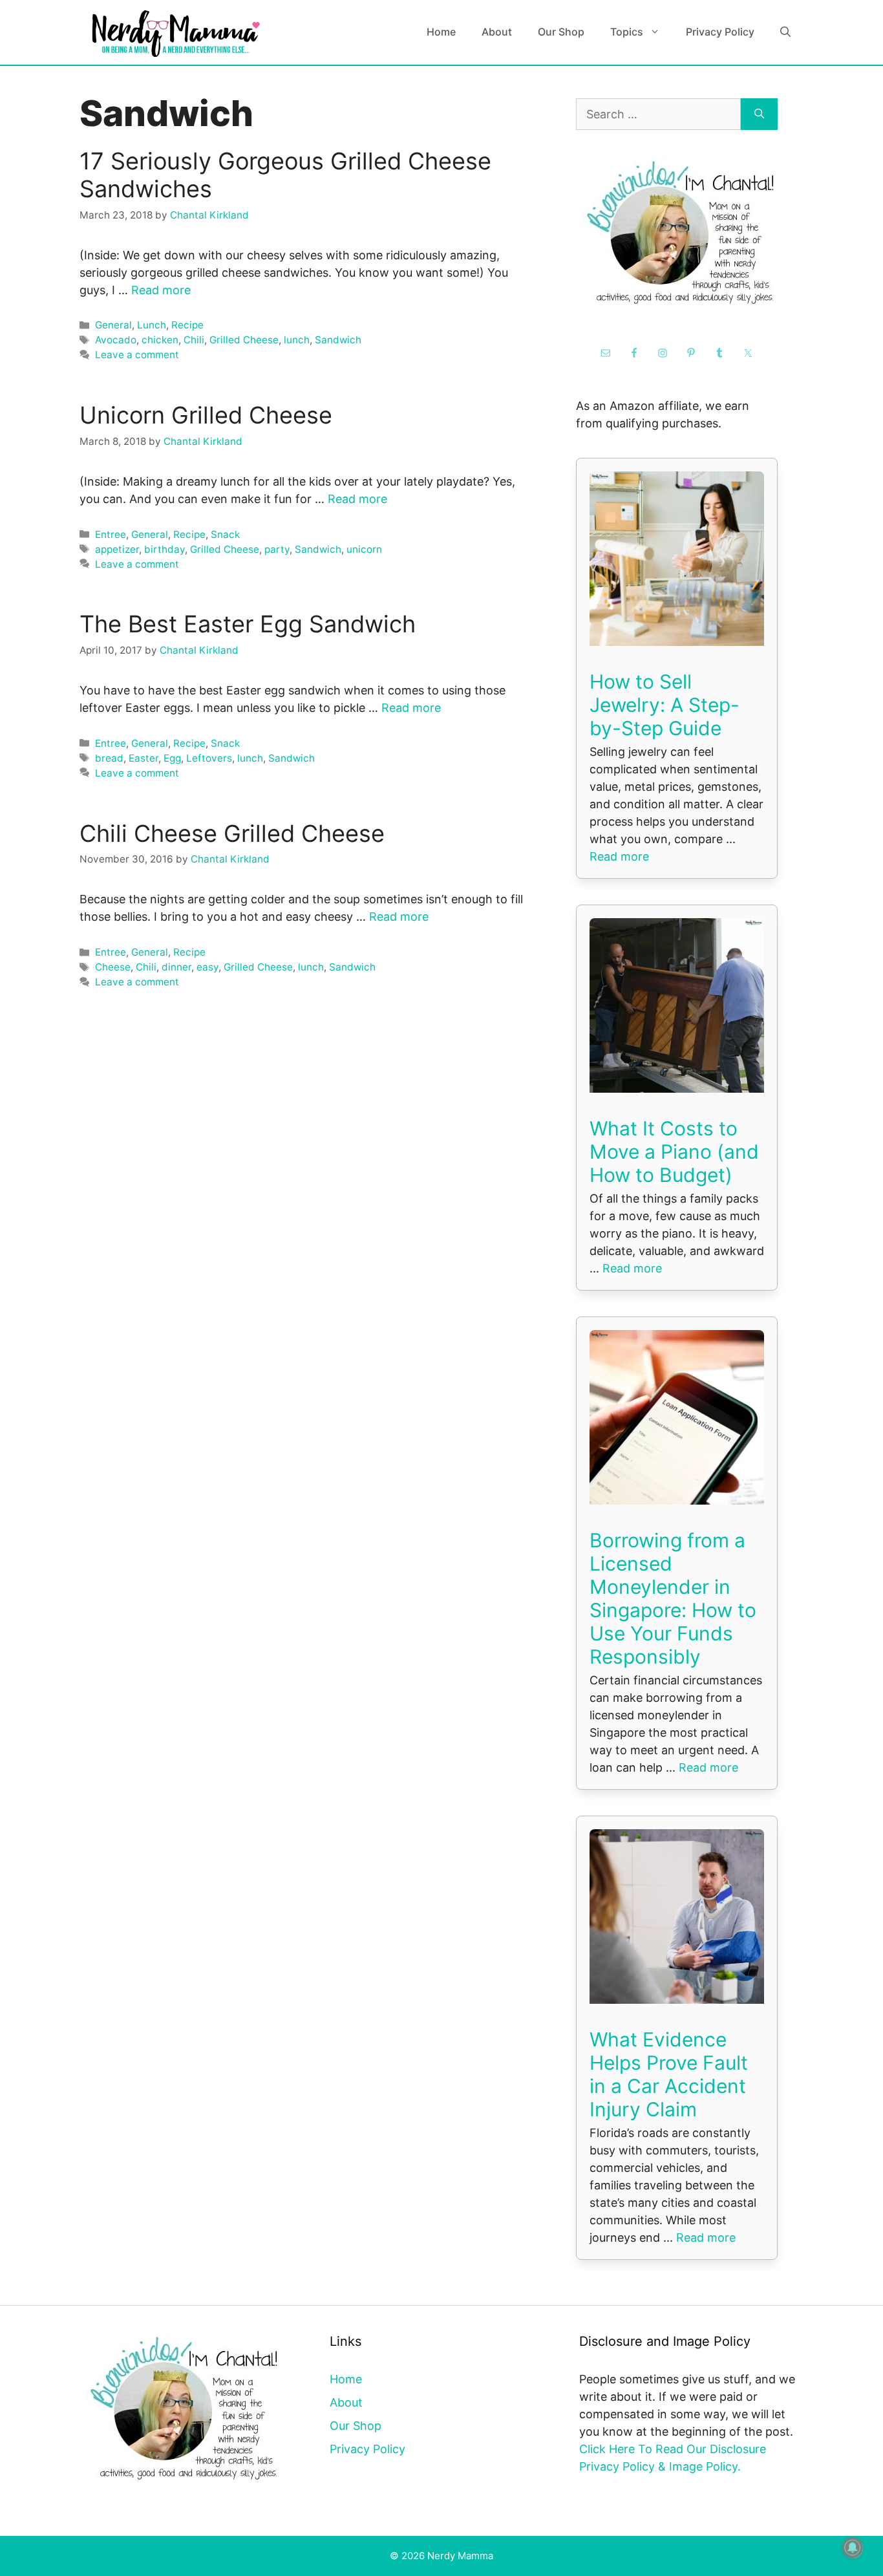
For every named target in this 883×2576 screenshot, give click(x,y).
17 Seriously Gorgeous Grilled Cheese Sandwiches (285, 175)
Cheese (113, 967)
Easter (144, 758)
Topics (627, 32)
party (277, 549)
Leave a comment (137, 355)
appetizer (117, 549)
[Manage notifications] (853, 2548)
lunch (297, 340)
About (497, 32)
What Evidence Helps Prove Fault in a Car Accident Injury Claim (669, 2074)
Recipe (187, 325)
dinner (176, 967)
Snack (225, 534)
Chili (194, 340)
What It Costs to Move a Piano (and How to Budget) (674, 1152)
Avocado (116, 340)
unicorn (364, 549)
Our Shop (561, 32)
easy (207, 967)
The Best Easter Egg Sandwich (248, 624)
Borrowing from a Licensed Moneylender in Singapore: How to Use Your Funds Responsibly (673, 1598)
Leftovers (209, 758)
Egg (172, 758)
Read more (161, 290)
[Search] (759, 114)
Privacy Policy (720, 32)
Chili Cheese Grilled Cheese (232, 833)
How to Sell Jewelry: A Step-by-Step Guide (665, 705)
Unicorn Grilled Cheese (206, 415)
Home (441, 32)
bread (109, 758)
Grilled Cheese (244, 340)
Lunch (152, 325)
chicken (160, 340)
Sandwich (338, 340)
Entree (111, 534)
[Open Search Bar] (785, 32)
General (113, 325)
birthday (165, 549)
